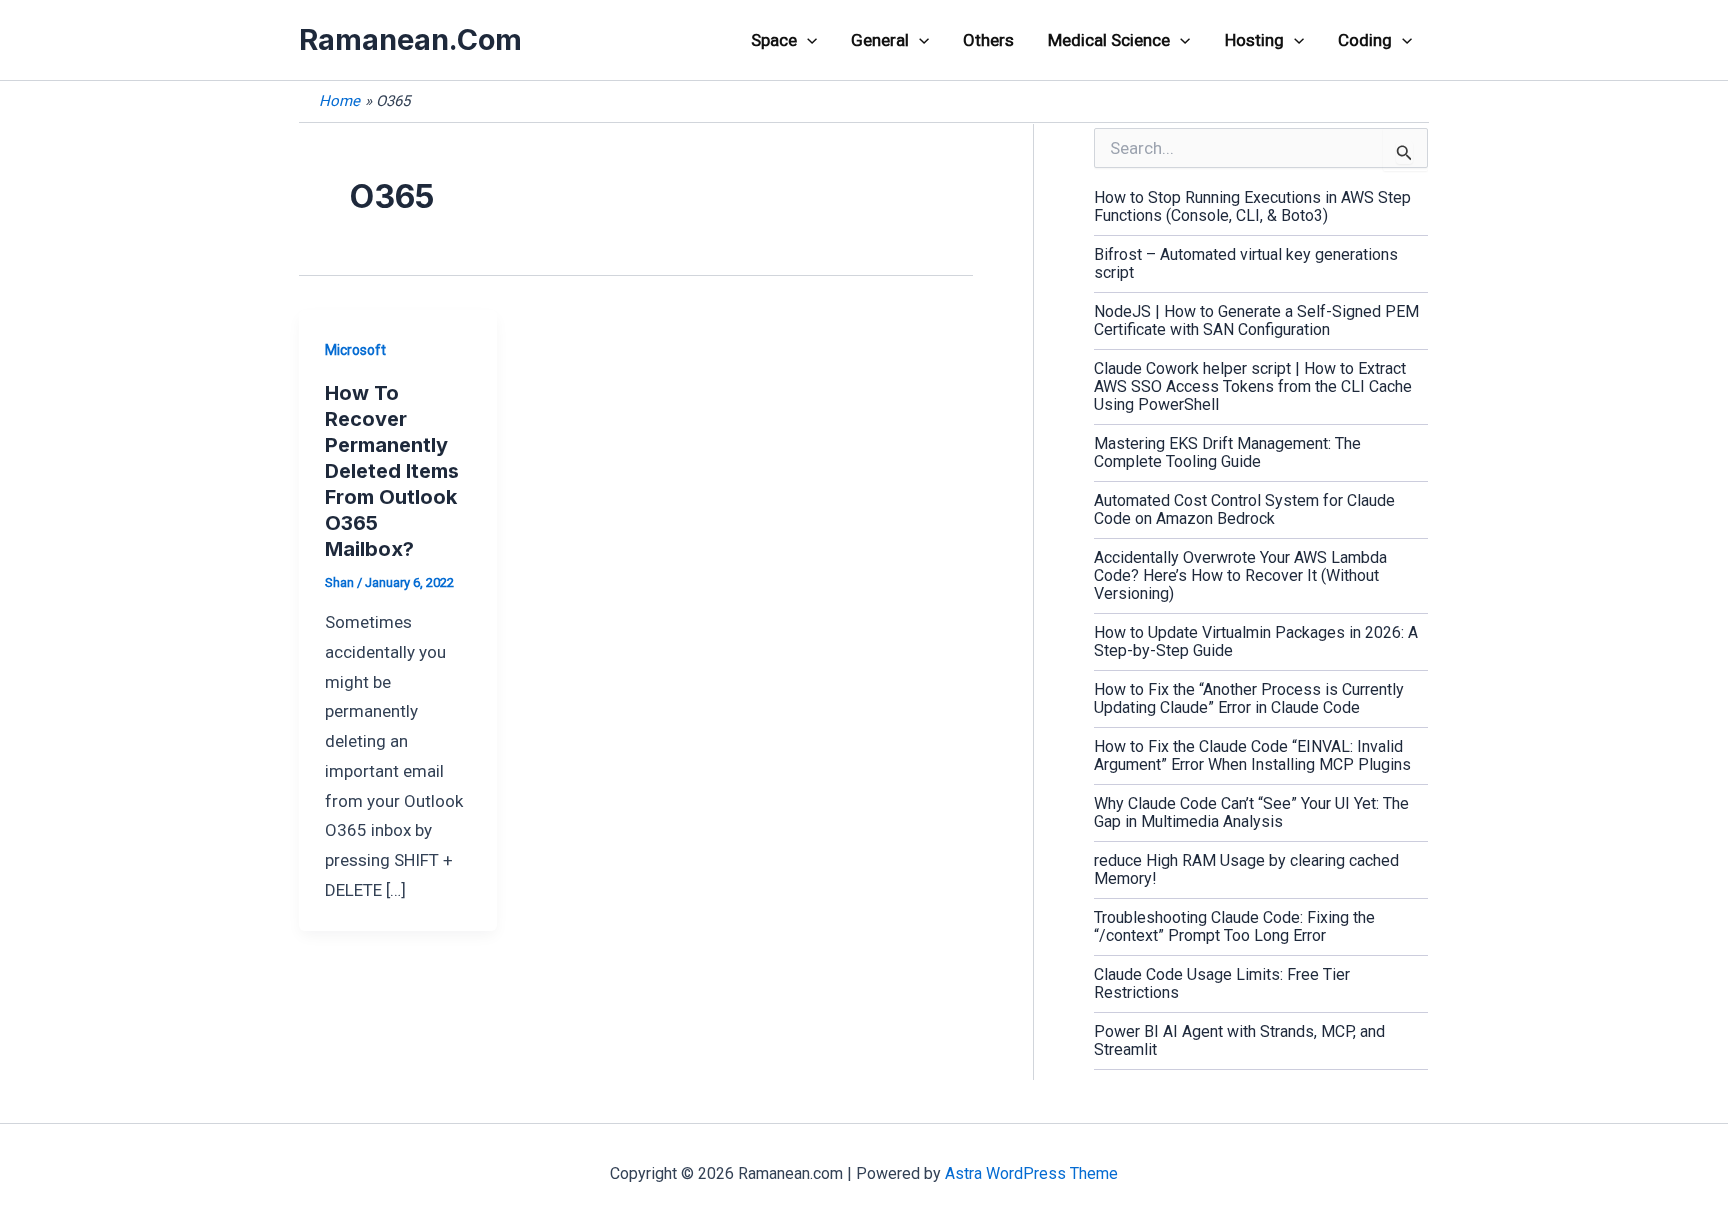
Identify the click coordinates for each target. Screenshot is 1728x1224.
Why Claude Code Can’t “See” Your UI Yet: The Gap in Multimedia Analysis (1251, 812)
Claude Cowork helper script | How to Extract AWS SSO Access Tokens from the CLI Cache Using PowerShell (1253, 386)
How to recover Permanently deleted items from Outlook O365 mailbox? (392, 471)
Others (988, 40)
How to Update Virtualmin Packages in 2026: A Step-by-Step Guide (1256, 641)
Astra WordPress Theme (1031, 1173)
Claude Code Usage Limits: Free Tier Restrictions (1222, 983)
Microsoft (355, 350)
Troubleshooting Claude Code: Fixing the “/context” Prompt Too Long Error (1234, 926)
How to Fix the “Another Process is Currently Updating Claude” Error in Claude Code (1249, 698)
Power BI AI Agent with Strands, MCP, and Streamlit (1239, 1040)
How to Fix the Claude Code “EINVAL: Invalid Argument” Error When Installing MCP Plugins (1252, 755)
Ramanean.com (410, 39)
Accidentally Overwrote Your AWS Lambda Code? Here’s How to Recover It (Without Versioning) (1240, 575)
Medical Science (1109, 40)
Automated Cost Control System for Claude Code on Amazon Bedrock (1244, 509)
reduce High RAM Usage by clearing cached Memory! (1246, 869)
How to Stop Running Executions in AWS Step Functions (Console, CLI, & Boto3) (1252, 206)
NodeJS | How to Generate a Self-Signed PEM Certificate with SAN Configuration (1256, 320)
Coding (1365, 40)
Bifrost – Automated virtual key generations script (1246, 263)
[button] (807, 40)
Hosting (1254, 40)
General (880, 40)
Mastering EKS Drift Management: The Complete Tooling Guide (1227, 452)
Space (774, 40)
